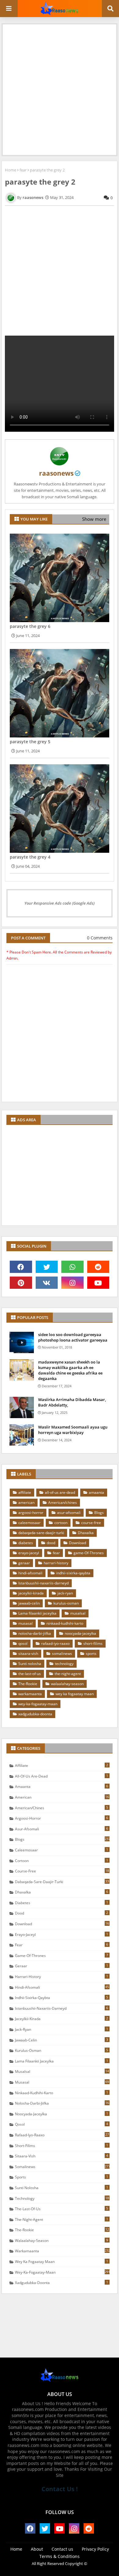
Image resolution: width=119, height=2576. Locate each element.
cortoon (61, 1523)
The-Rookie (28, 1684)
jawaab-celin (29, 1603)
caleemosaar (29, 1523)
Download (78, 1543)
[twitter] (47, 1267)
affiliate (25, 1492)
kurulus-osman (66, 1603)
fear (23, 170)
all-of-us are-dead (60, 1492)
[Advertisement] (60, 84)
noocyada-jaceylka (80, 1633)
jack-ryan (65, 1593)
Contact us (62, 2549)
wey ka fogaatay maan (75, 1694)
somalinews (62, 1654)
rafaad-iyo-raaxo (55, 1643)
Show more (94, 519)
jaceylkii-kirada (31, 1593)
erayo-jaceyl (29, 1553)
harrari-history (56, 1563)
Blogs (99, 1513)
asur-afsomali (69, 1513)
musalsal (78, 1613)
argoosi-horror (31, 1513)
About (37, 2549)
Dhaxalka (86, 1533)
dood (51, 1543)
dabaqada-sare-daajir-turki (41, 1533)
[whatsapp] (72, 1267)
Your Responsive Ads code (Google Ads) (60, 903)
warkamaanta (30, 1694)
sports (91, 1654)
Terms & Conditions (60, 2556)
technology (64, 1664)
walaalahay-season (67, 1684)
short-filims (93, 1643)
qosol (23, 1643)
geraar (24, 1563)
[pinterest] (21, 1283)
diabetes (26, 1543)
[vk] (47, 1283)
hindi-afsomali (30, 1573)
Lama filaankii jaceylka (37, 1613)
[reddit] (98, 1267)
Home (11, 170)
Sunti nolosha (30, 1664)
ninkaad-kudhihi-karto (65, 1623)
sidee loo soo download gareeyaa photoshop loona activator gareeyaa (73, 1337)
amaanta (96, 1492)
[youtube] (98, 1283)
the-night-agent (68, 1674)
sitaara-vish (28, 1654)
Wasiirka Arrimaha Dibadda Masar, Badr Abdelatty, (72, 1402)
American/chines (63, 1502)
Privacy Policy (95, 2549)
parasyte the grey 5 (30, 742)
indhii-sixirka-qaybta (73, 1573)
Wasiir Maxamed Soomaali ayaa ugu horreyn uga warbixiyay (73, 1430)
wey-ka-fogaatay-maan (38, 1704)
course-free (91, 1523)
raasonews (56, 473)
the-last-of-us (30, 1674)
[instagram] (72, 1283)
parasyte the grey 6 (30, 626)
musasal (25, 1623)
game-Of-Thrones (89, 1553)
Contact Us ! (60, 2489)
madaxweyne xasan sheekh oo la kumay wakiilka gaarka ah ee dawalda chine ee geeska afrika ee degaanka (70, 1370)
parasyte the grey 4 (30, 857)
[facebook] (21, 1267)
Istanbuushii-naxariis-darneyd (43, 1583)
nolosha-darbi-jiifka (35, 1633)
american (26, 1502)
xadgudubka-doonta (35, 1714)
